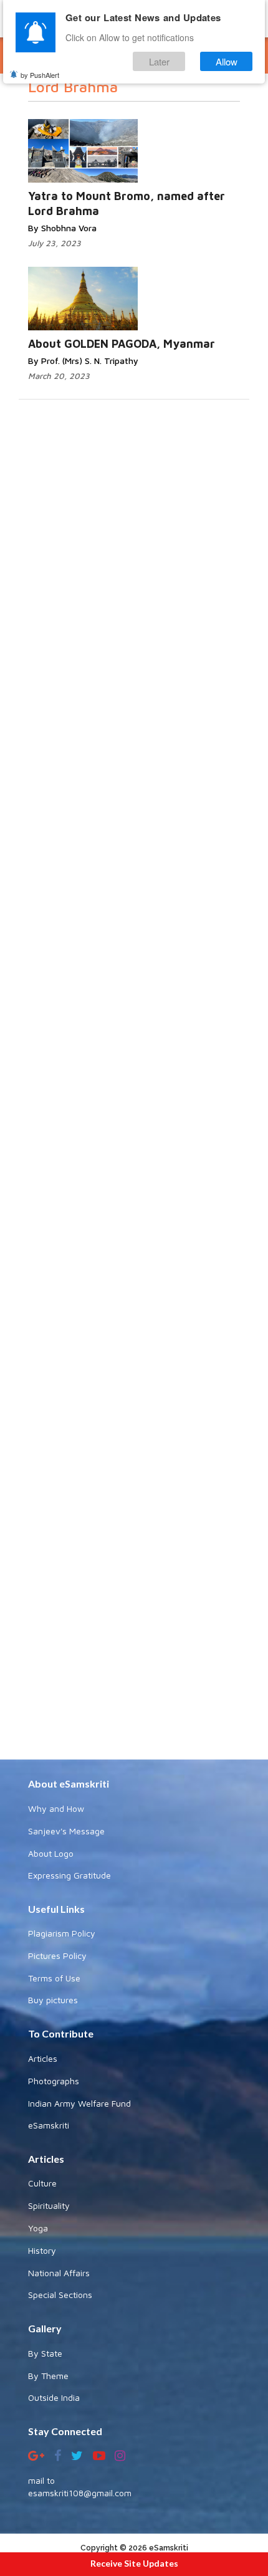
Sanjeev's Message (66, 1831)
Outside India (54, 2397)
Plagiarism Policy (62, 1933)
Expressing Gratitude (69, 1875)
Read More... (150, 139)
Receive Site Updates (134, 2563)
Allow (227, 61)
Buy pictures (53, 2000)
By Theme (48, 2376)
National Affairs (59, 2273)
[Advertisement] (134, 1241)
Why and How (56, 1808)
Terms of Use (54, 1978)
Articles (43, 2058)
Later (159, 61)
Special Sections (60, 2295)
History (42, 2250)
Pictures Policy (57, 1956)
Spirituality (49, 2205)
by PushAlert (40, 75)
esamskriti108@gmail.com (80, 2493)
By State (45, 2353)
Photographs (54, 2081)
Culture (42, 2183)
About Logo (51, 1853)
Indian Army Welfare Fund (79, 2103)
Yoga (38, 2228)
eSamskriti (49, 2125)
